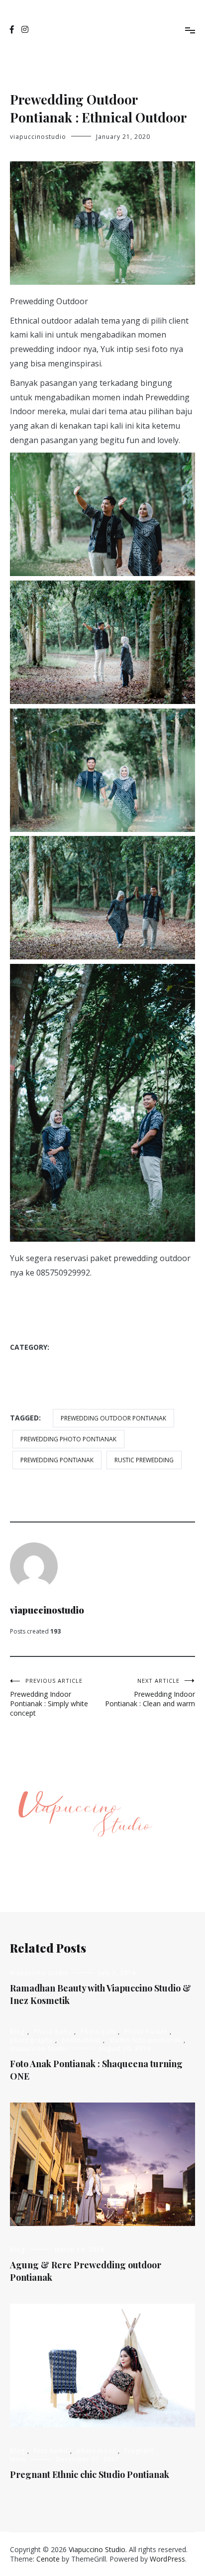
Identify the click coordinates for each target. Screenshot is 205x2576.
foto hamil (51, 2451)
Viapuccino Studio (50, 1388)
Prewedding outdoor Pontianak (113, 1418)
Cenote (48, 2559)
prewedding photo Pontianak (68, 1439)
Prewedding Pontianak (57, 1460)
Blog (77, 1347)
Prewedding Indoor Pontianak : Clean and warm (150, 1693)
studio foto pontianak (122, 1367)
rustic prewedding (144, 1460)
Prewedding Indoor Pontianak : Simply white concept (49, 1697)
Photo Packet (146, 2032)
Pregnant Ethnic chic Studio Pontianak (90, 2474)
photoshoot (41, 1367)
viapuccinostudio (38, 137)
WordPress (167, 2559)
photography (129, 1347)
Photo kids (98, 2032)
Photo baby (53, 2032)
